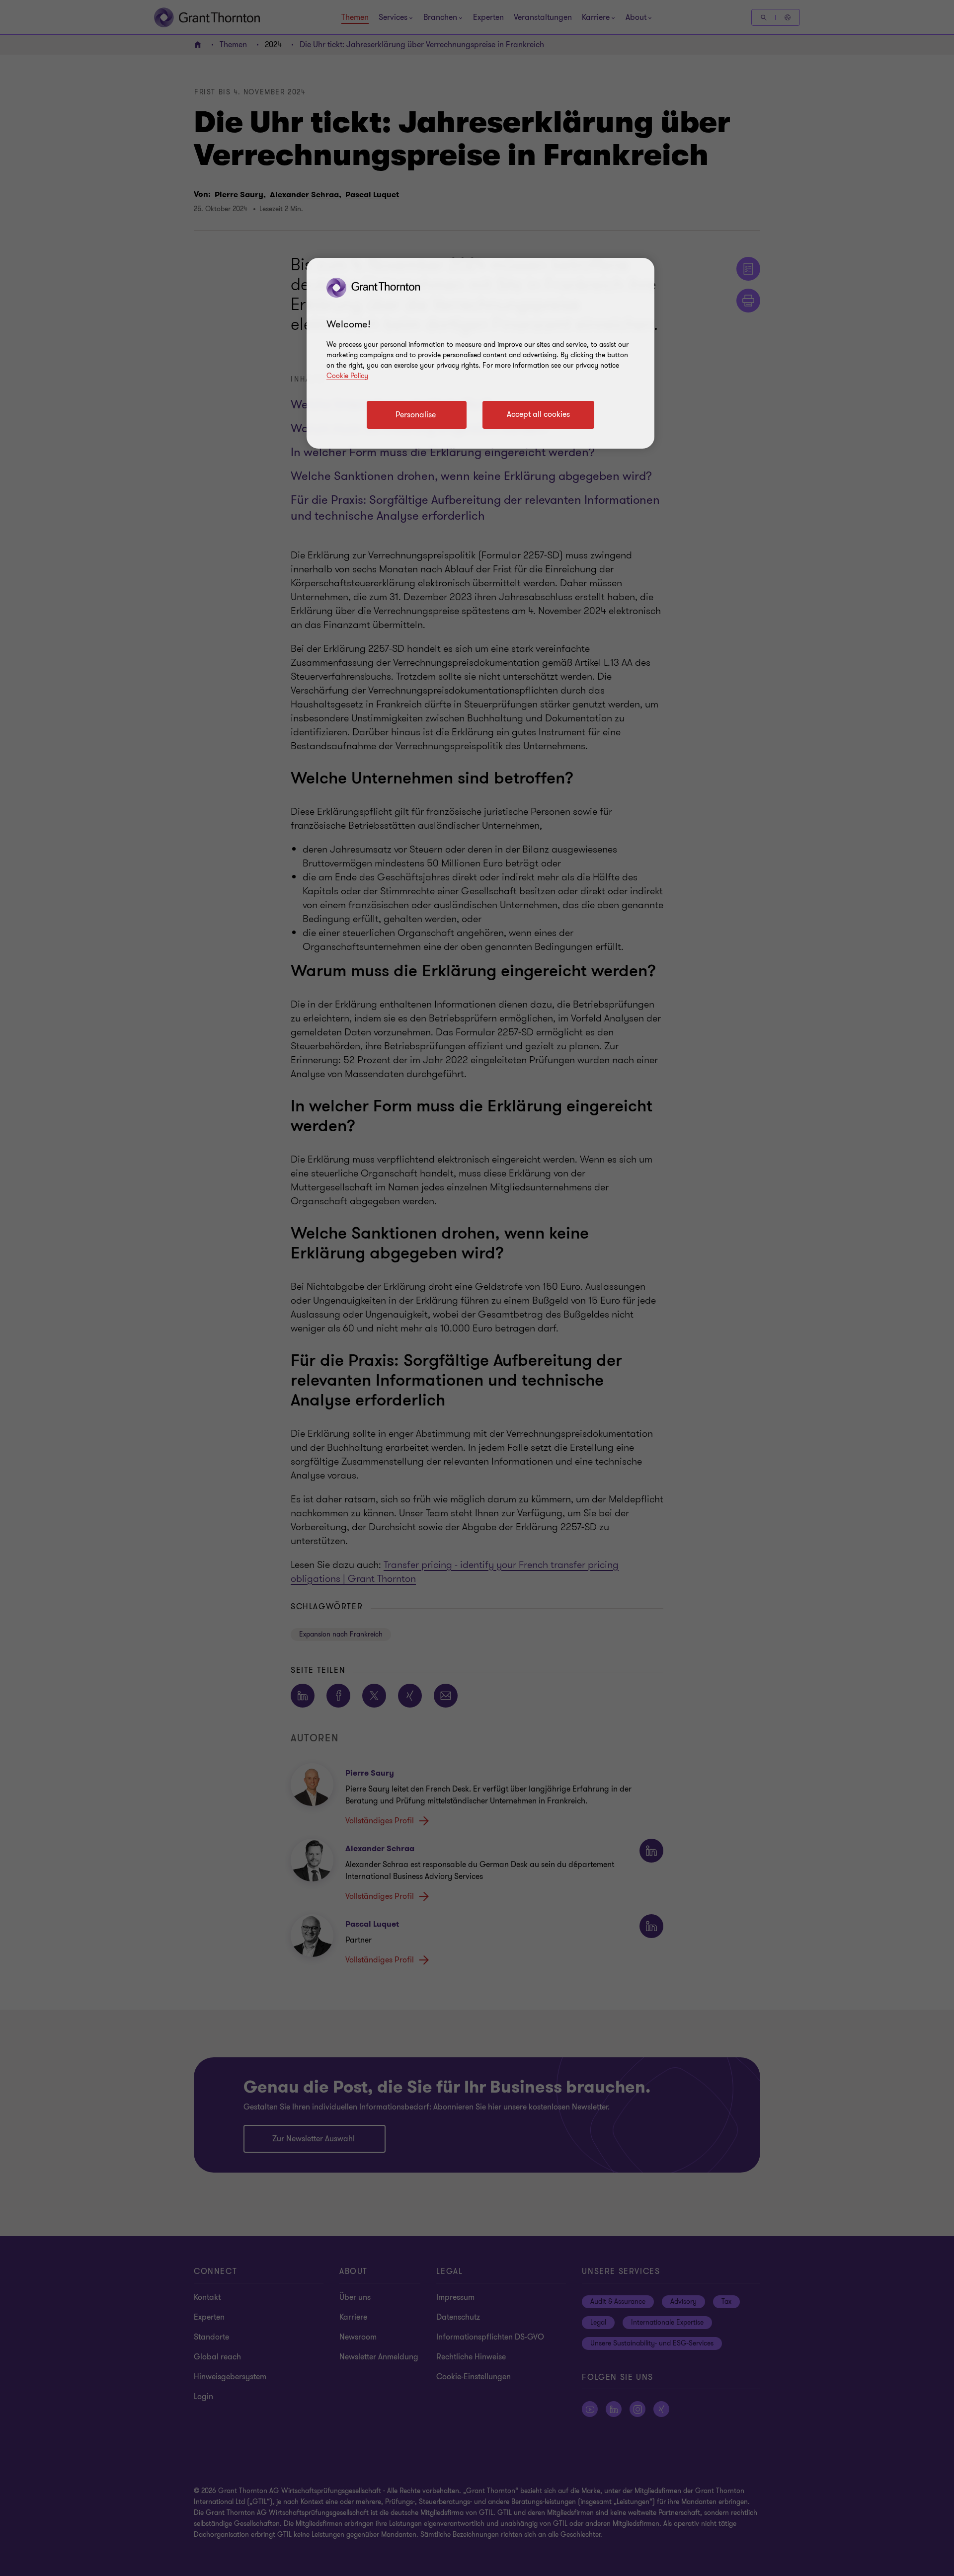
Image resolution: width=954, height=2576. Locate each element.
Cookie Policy (347, 376)
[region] (480, 353)
